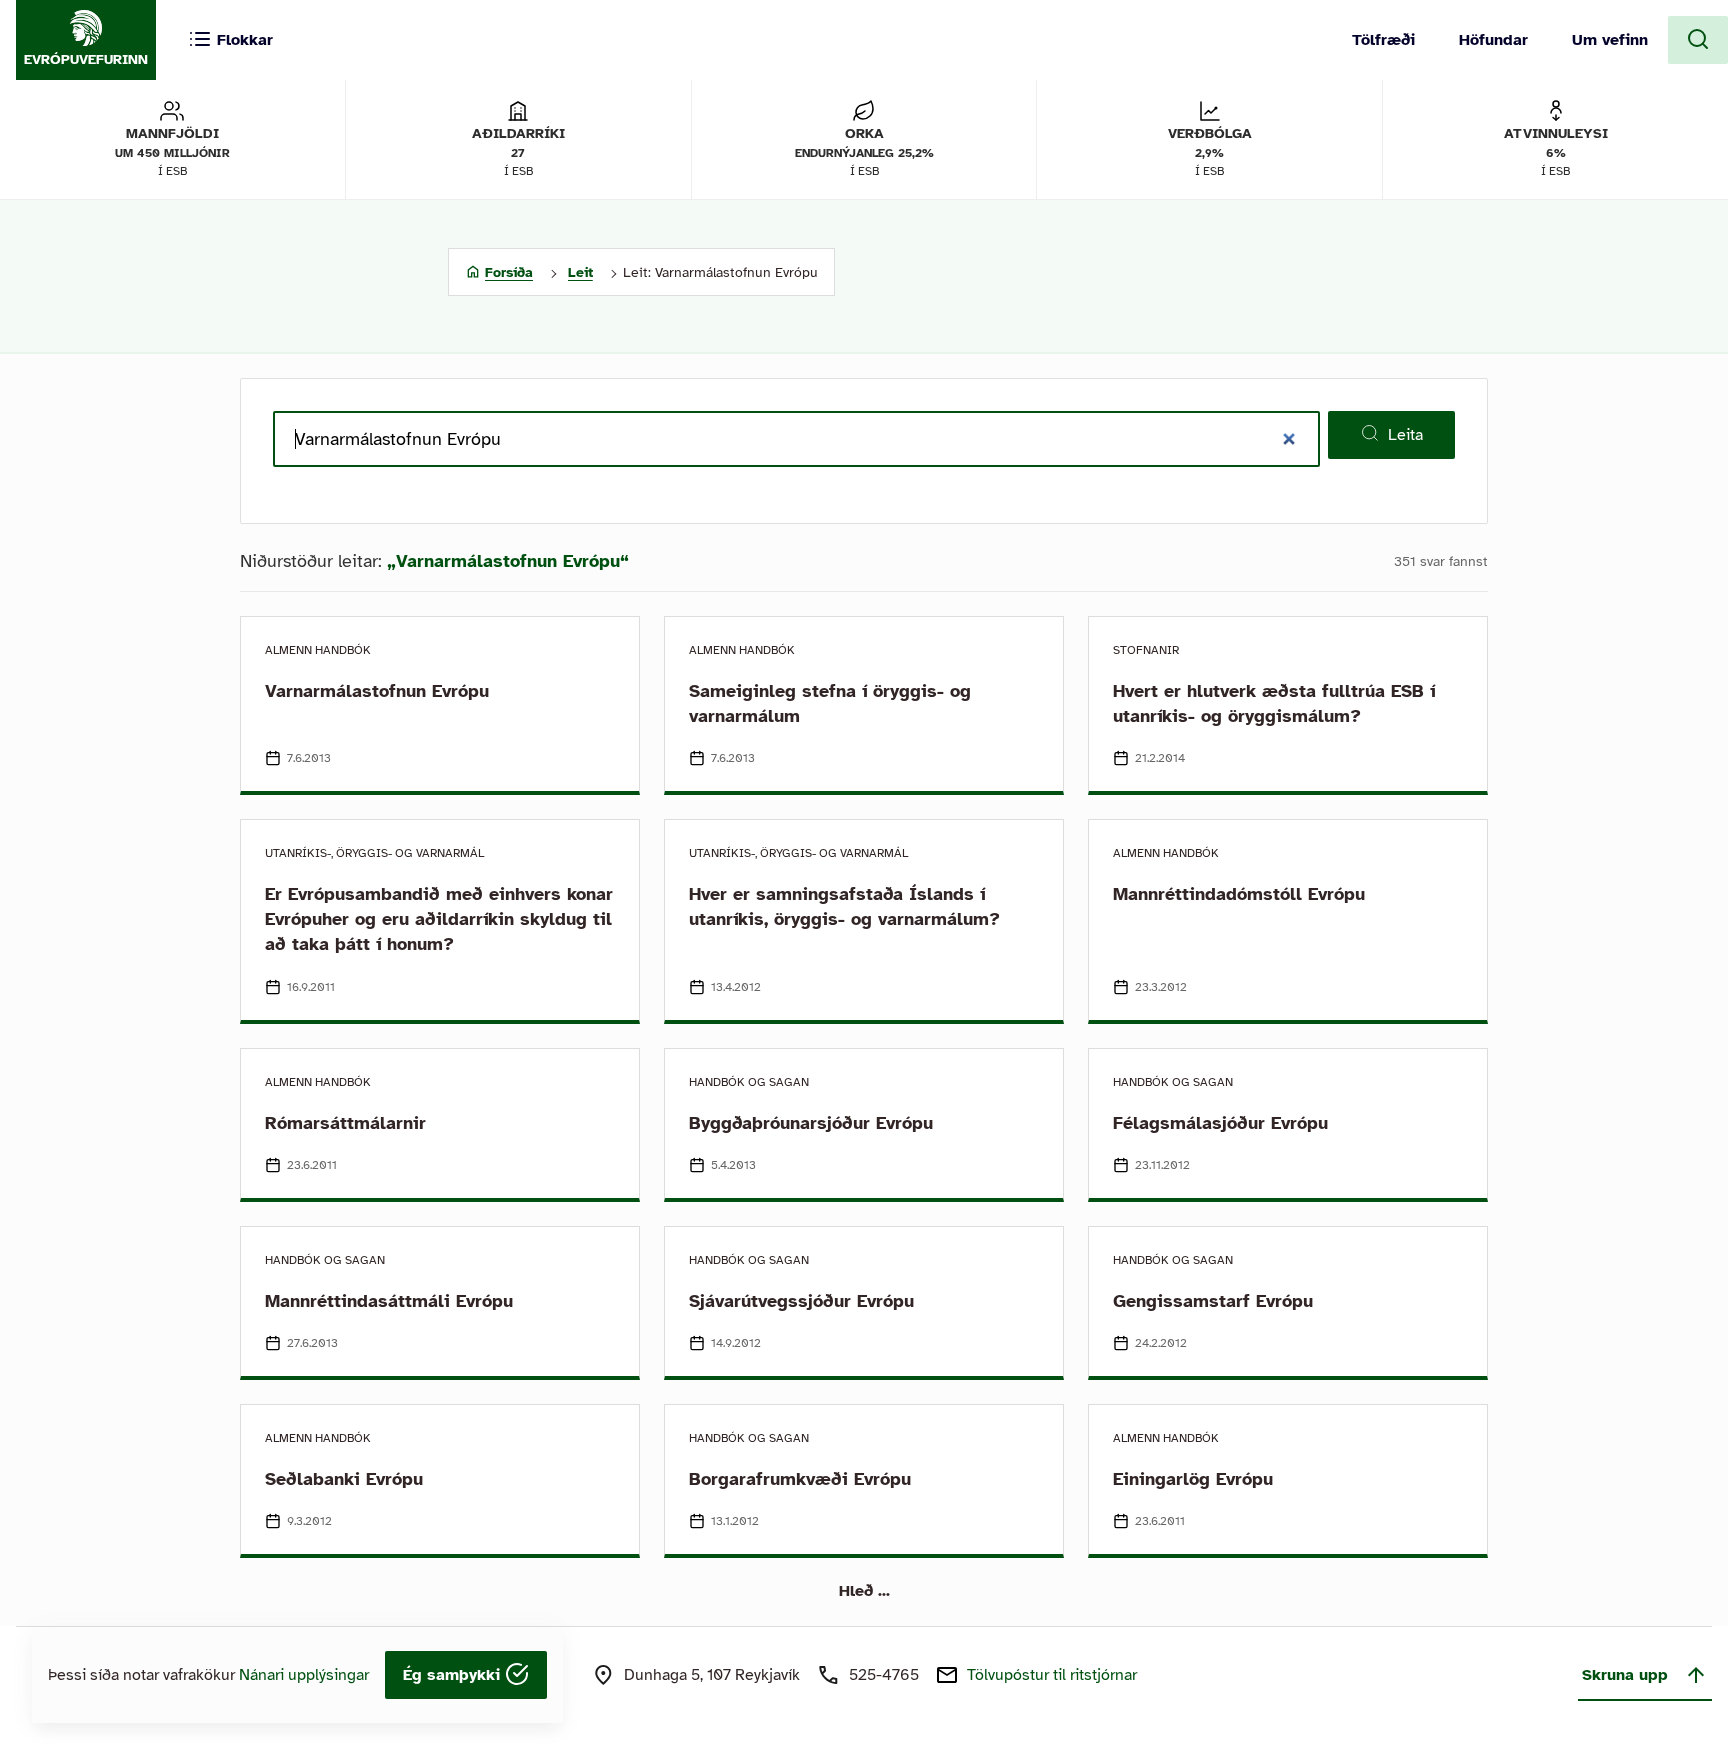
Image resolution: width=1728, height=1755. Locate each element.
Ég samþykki (454, 1675)
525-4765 (884, 1675)
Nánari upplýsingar (304, 1675)
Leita (1405, 435)
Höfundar (1493, 40)
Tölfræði (1383, 40)
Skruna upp (1625, 1675)
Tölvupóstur (1052, 1675)
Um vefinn (1610, 40)
